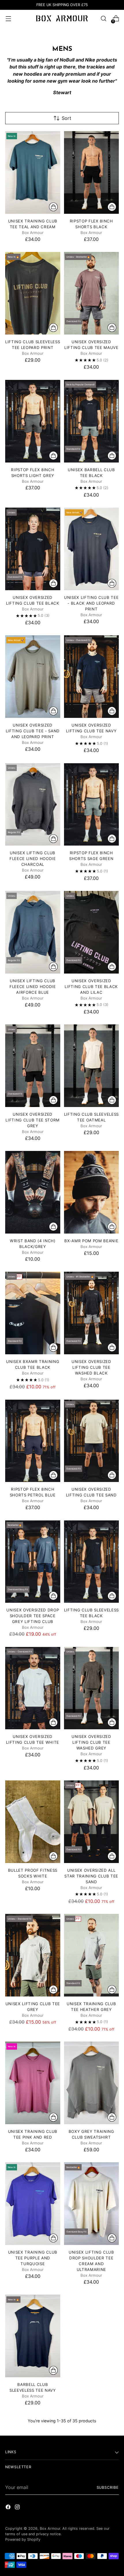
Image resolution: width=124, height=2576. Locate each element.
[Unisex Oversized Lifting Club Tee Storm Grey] (33, 1066)
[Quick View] (53, 207)
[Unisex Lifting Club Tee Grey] (33, 1955)
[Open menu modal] (8, 19)
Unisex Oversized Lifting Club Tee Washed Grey (91, 1742)
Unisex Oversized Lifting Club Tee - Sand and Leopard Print (33, 731)
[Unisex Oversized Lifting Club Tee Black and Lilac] (92, 932)
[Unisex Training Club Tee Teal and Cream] (33, 172)
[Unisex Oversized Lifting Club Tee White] (33, 1688)
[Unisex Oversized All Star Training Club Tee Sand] (92, 1822)
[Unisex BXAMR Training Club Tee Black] (33, 1313)
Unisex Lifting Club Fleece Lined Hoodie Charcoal (33, 859)
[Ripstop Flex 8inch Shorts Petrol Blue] (33, 1441)
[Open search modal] (103, 19)
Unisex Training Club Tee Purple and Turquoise (33, 2258)
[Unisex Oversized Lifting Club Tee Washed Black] (92, 1313)
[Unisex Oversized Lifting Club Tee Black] (33, 549)
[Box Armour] (62, 18)
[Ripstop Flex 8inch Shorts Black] (92, 172)
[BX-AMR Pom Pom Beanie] (92, 1192)
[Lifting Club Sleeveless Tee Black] (92, 1562)
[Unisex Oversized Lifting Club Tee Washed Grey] (92, 1688)
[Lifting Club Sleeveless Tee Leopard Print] (33, 293)
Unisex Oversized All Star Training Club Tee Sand (91, 1876)
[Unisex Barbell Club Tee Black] (92, 421)
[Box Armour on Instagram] (18, 2508)
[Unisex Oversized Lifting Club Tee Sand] (92, 1441)
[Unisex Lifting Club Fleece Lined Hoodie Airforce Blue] (33, 932)
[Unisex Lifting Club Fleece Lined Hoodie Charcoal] (33, 805)
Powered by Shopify (23, 2539)
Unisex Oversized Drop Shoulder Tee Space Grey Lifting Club (33, 1616)
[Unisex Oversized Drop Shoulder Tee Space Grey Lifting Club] (33, 1562)
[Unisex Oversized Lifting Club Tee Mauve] (92, 293)
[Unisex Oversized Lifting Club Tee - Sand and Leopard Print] (33, 677)
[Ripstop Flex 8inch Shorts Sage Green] (92, 805)
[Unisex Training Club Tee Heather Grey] (92, 1955)
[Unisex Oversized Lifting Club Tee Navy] (92, 677)
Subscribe (108, 2487)
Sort (66, 118)
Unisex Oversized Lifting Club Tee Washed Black (91, 1367)
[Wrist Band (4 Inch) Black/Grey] (33, 1192)
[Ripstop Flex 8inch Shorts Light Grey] (33, 421)
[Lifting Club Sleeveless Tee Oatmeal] (92, 1066)
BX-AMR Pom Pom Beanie (91, 1241)
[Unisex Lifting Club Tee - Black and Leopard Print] (92, 549)
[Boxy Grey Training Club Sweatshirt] (92, 2083)
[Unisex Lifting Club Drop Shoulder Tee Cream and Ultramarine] (92, 2204)
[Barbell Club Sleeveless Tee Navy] (33, 2336)
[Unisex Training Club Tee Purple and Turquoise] (33, 2204)
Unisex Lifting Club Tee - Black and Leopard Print (91, 603)
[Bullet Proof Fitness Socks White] (33, 1822)
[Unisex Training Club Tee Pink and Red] (33, 2083)
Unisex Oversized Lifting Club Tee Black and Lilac (91, 987)
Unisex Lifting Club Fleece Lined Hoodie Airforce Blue (33, 987)
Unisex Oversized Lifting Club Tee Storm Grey (33, 1120)
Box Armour (50, 2528)
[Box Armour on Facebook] (9, 2508)
